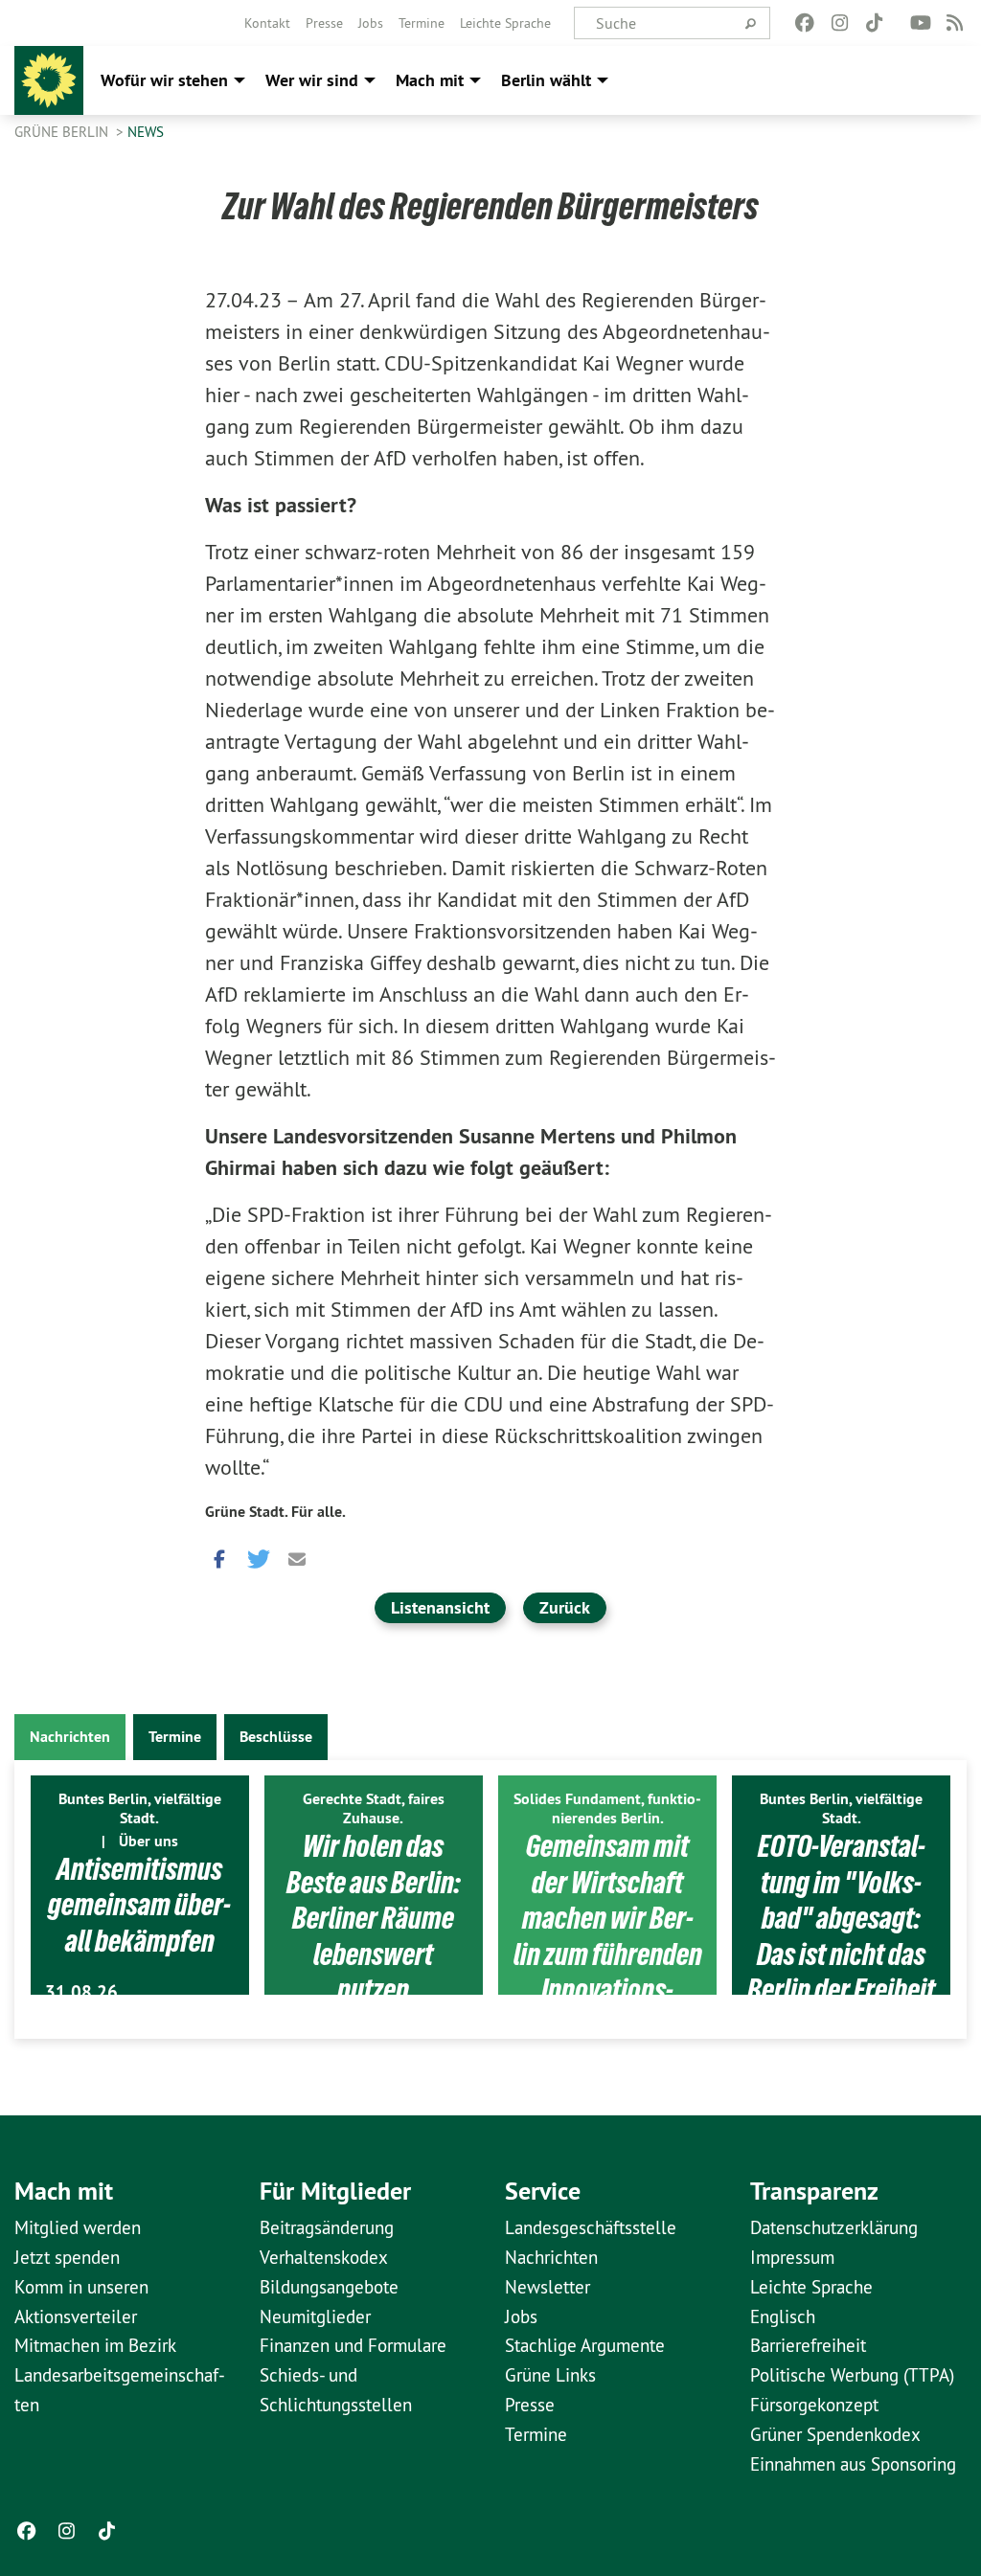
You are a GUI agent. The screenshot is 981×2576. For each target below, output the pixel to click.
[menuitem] (267, 23)
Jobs (371, 23)
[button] (219, 1554)
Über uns (148, 1841)
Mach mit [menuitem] (430, 80)
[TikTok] (874, 23)
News (146, 132)
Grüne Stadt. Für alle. (275, 1512)
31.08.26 (81, 1992)
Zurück (565, 1607)
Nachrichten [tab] (70, 1737)
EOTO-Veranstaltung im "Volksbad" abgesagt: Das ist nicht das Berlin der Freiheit (841, 1918)
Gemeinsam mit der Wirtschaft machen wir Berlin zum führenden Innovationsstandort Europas (608, 1936)
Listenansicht (440, 1607)
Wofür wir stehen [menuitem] (164, 80)
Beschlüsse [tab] (276, 1737)
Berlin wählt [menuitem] (546, 80)
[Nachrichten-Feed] (956, 23)
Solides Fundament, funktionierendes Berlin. (607, 1808)
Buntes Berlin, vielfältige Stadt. (140, 1808)
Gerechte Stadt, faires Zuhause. (374, 1808)
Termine (422, 23)
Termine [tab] (175, 1737)
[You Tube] (920, 23)
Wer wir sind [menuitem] (312, 80)
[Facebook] (805, 23)
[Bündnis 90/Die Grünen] (49, 80)
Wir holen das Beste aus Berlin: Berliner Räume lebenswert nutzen (374, 1918)
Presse (324, 23)
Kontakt (267, 23)
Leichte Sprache (505, 23)
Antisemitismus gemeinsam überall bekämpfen (139, 1905)
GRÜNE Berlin (63, 132)
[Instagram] (840, 23)
